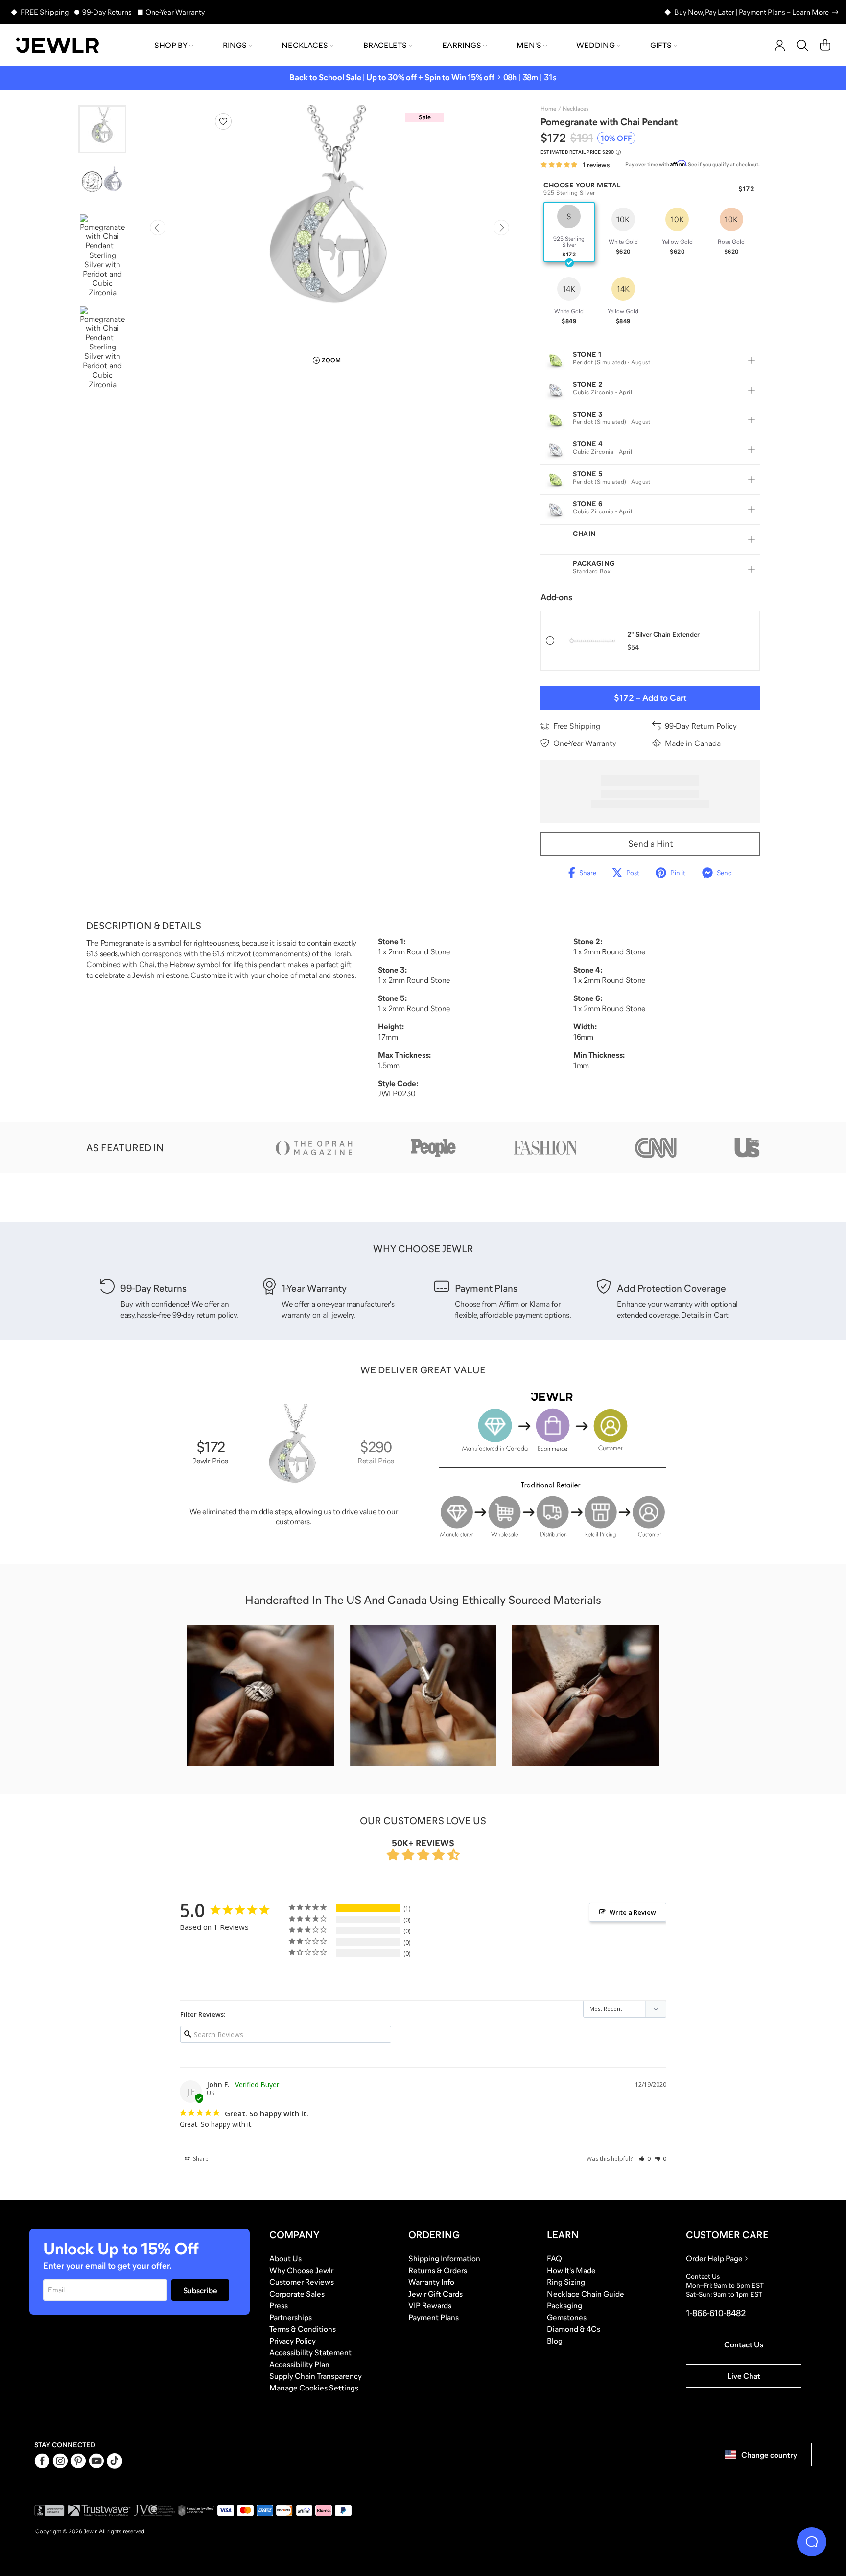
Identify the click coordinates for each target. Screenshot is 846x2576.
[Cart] (825, 46)
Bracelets (385, 45)
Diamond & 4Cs (574, 2329)
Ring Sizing (566, 2282)
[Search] (802, 46)
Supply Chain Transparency (316, 2376)
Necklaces (305, 45)
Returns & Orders (438, 2270)
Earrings (462, 45)
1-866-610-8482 (716, 2313)
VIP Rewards (430, 2305)
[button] (645, 2159)
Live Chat (744, 2376)
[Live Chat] (812, 2542)
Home (548, 109)
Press (279, 2305)
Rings (235, 45)
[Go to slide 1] (102, 129)
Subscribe (200, 2290)
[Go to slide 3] (102, 256)
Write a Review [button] (633, 1912)
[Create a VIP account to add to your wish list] (223, 121)
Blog (555, 2341)
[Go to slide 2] (102, 183)
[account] (780, 46)
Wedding (596, 45)
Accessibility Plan (299, 2364)
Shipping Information (444, 2258)
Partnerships (291, 2317)
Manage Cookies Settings (314, 2388)
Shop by (171, 45)
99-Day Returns (107, 12)
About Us (285, 2258)
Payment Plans (434, 2317)
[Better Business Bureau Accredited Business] (49, 2510)
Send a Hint (650, 844)
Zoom (331, 360)
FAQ (554, 2258)
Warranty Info (431, 2282)
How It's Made (571, 2270)
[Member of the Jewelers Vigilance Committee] (155, 2510)
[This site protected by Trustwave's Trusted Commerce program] (99, 2510)
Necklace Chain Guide (586, 2294)
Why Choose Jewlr (301, 2270)
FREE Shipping (45, 12)
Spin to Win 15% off (459, 78)
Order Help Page (714, 2258)
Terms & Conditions (303, 2329)
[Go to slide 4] (102, 348)
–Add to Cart (650, 698)
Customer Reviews (302, 2282)
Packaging (564, 2305)
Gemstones (567, 2317)
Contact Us (744, 2344)
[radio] (569, 232)
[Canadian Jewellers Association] (196, 2510)
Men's (529, 45)
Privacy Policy (293, 2341)
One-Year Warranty (175, 12)
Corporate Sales (297, 2294)
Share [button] (200, 2159)
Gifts (661, 45)
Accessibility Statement (310, 2352)
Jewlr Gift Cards (435, 2294)
